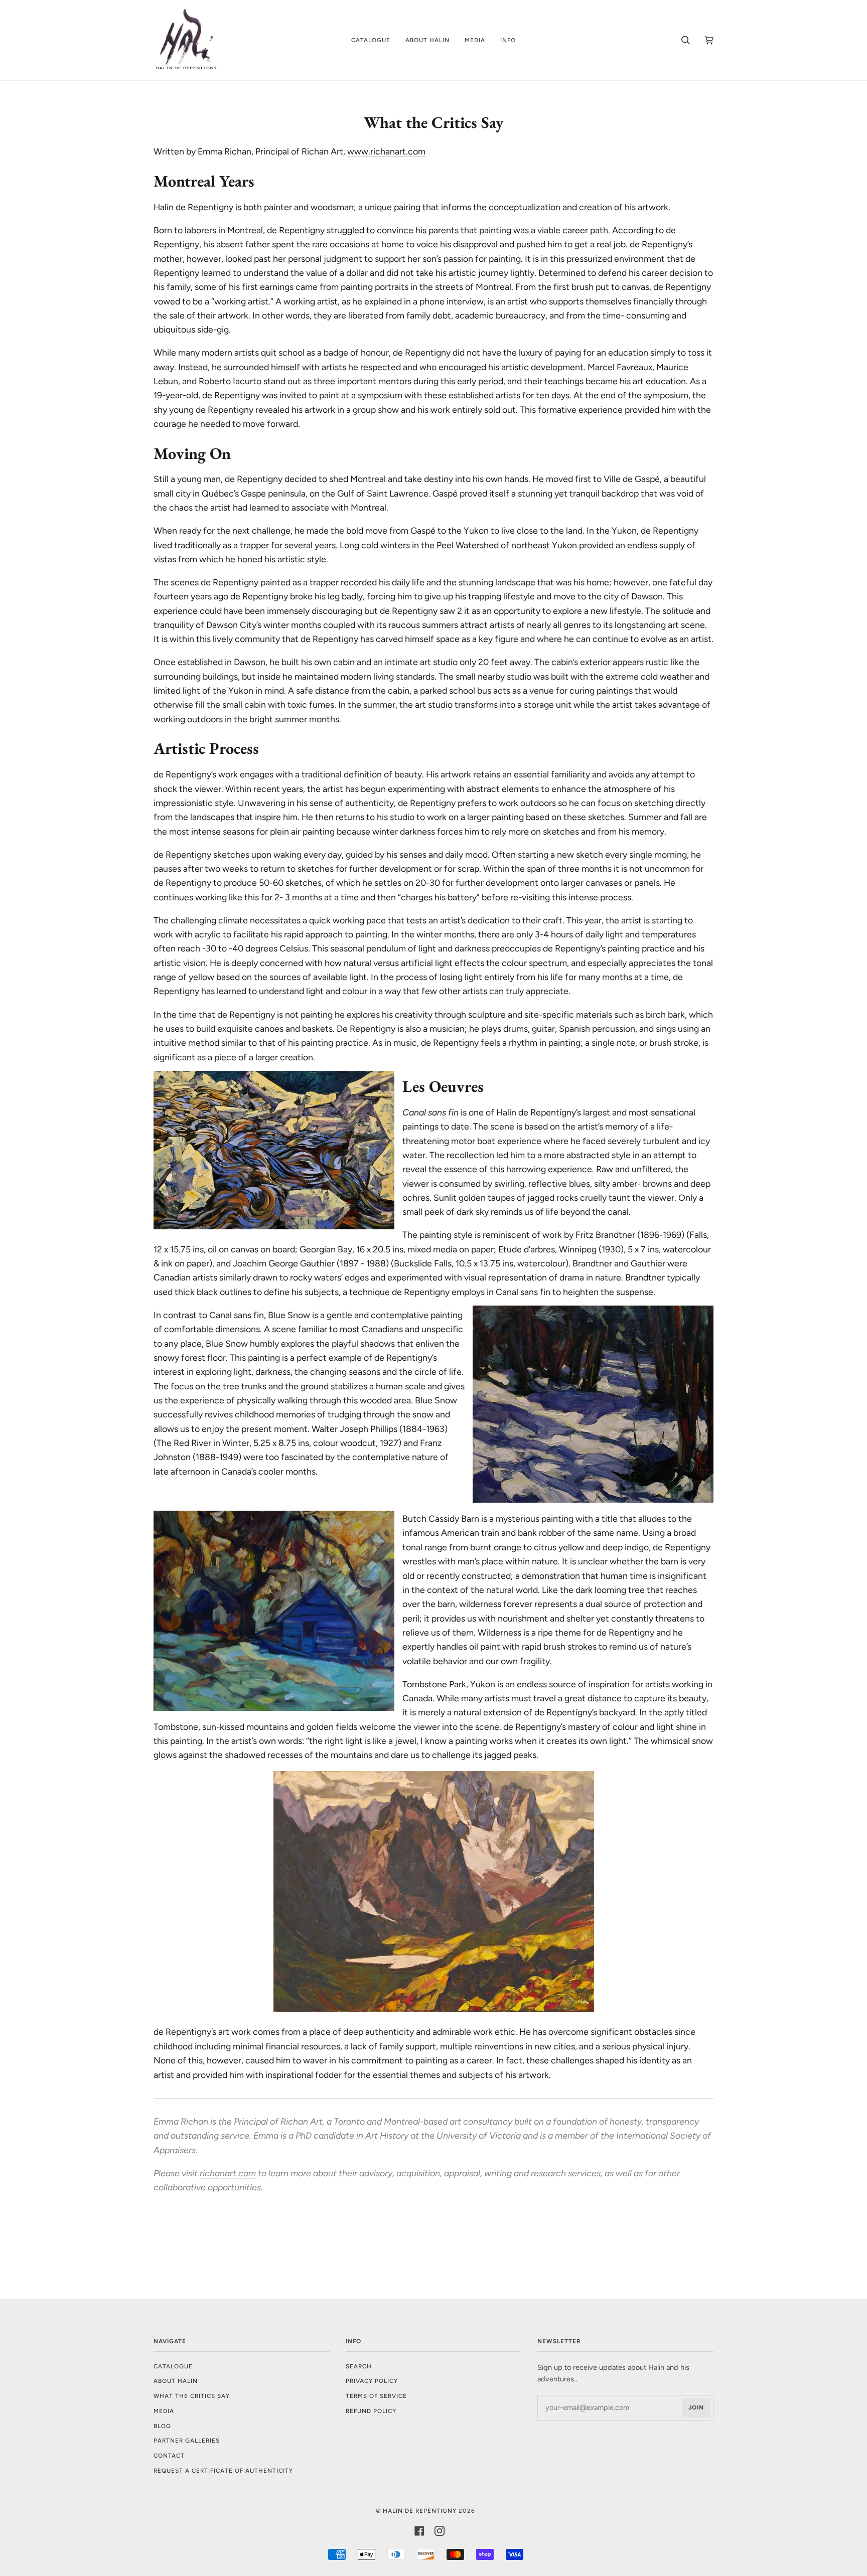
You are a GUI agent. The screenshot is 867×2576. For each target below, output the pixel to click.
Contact (169, 2456)
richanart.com (228, 2173)
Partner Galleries (187, 2441)
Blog (162, 2426)
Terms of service (376, 2396)
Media (164, 2411)
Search (359, 2366)
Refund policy (371, 2411)
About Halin (176, 2381)
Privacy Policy (372, 2381)
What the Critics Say (192, 2396)
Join (696, 2407)
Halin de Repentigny (420, 2511)
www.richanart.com (386, 151)
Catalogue (173, 2366)
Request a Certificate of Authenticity (223, 2471)
